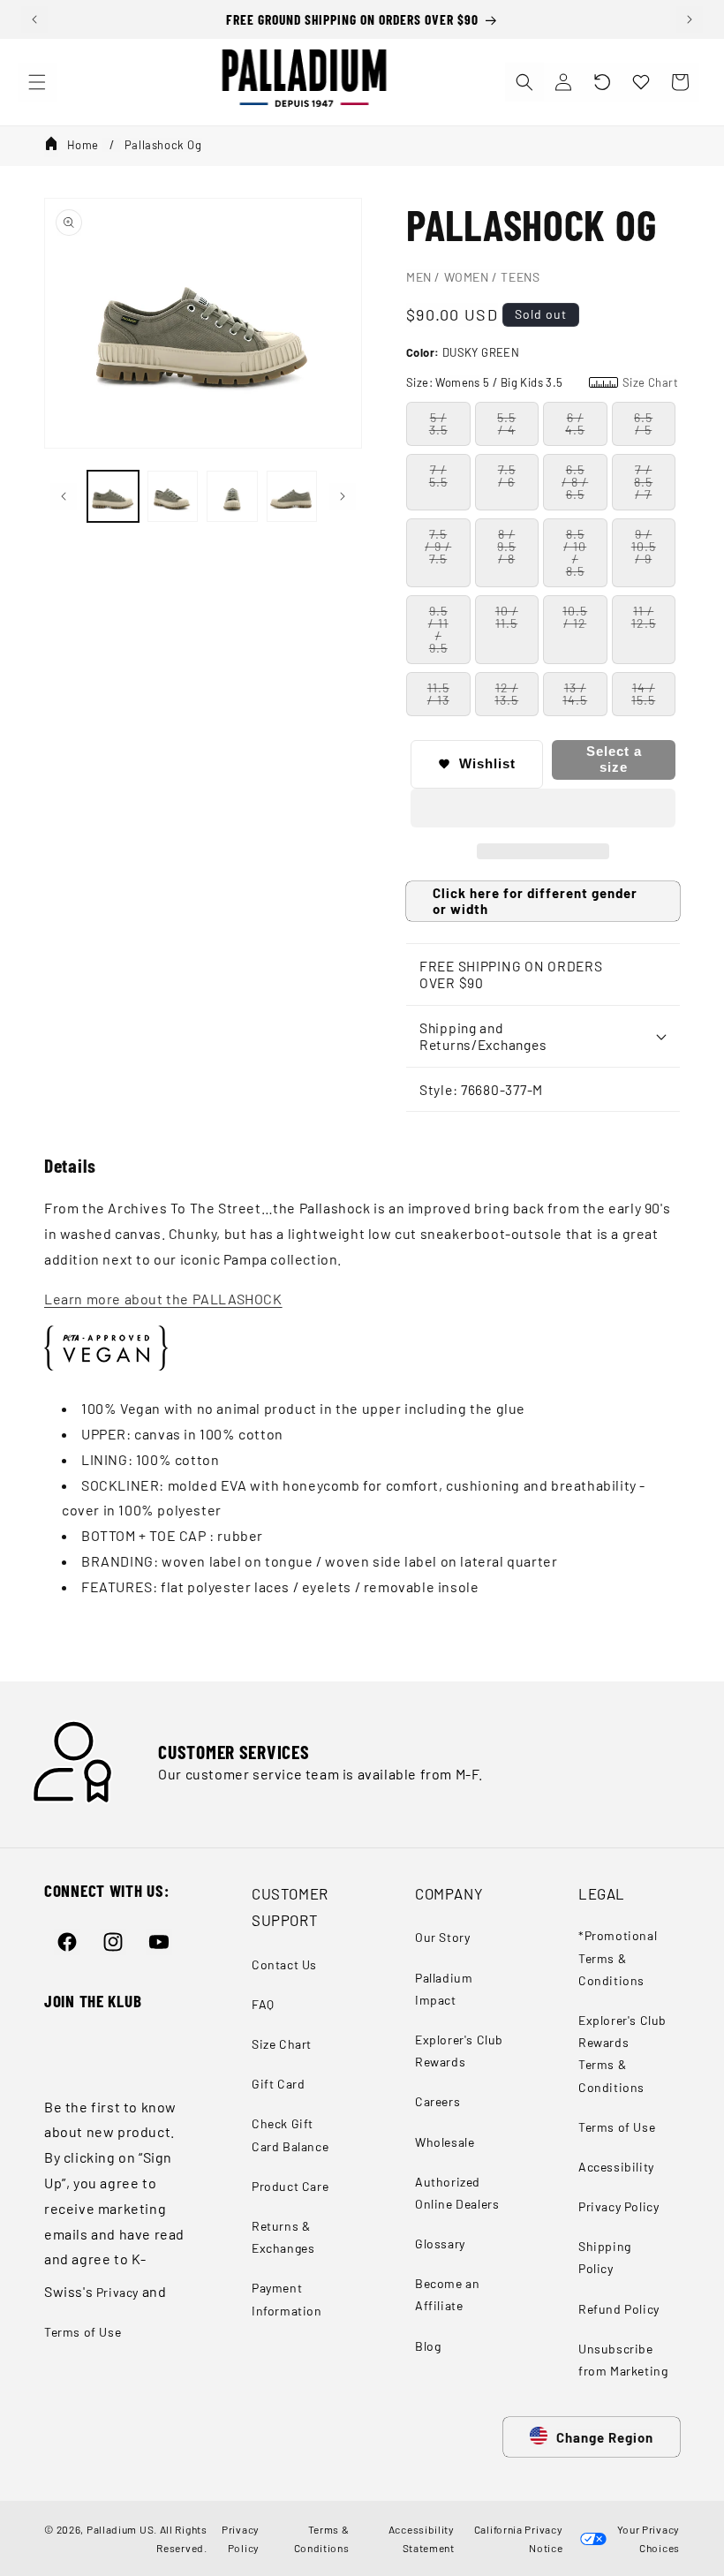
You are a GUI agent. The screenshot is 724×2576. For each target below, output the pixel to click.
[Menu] (37, 82)
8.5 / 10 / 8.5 (575, 552)
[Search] (524, 82)
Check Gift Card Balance (290, 2134)
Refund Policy (619, 2309)
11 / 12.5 (644, 617)
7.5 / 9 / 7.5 (438, 546)
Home (83, 145)
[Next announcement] (690, 19)
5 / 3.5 (438, 423)
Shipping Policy (605, 2257)
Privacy (117, 2292)
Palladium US (120, 2529)
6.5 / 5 (643, 423)
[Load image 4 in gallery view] (292, 496)
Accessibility (616, 2167)
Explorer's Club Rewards (459, 2051)
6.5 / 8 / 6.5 (575, 482)
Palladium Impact (444, 1989)
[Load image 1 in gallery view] (113, 496)
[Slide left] (64, 496)
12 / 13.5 (506, 694)
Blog (428, 2346)
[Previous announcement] (34, 19)
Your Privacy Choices (646, 2538)
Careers (437, 2101)
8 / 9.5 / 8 (506, 546)
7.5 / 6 (507, 476)
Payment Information (287, 2299)
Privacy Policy (618, 2206)
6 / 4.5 (575, 423)
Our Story (442, 1937)
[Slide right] (343, 496)
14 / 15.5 (643, 694)
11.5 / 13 (438, 694)
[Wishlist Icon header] (641, 82)
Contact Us (284, 1964)
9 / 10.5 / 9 (644, 546)
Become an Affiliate (447, 2294)
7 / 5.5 (438, 476)
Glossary (440, 2244)
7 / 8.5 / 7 (643, 482)
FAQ (263, 2004)
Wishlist (487, 763)
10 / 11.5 (507, 617)
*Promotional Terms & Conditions (618, 1957)
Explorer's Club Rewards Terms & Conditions (622, 2054)
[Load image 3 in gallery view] (232, 496)
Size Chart (282, 2044)
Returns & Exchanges (283, 2237)
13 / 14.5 (575, 694)
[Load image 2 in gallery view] (173, 496)
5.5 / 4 (506, 423)
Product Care (290, 2186)
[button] (602, 82)
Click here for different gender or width (535, 901)
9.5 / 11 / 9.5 (438, 629)
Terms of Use (83, 2332)
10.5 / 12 (575, 617)
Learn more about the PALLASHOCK (163, 1299)
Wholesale (445, 2142)
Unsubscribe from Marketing (623, 2360)
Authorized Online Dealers (457, 2193)
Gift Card (278, 2084)
